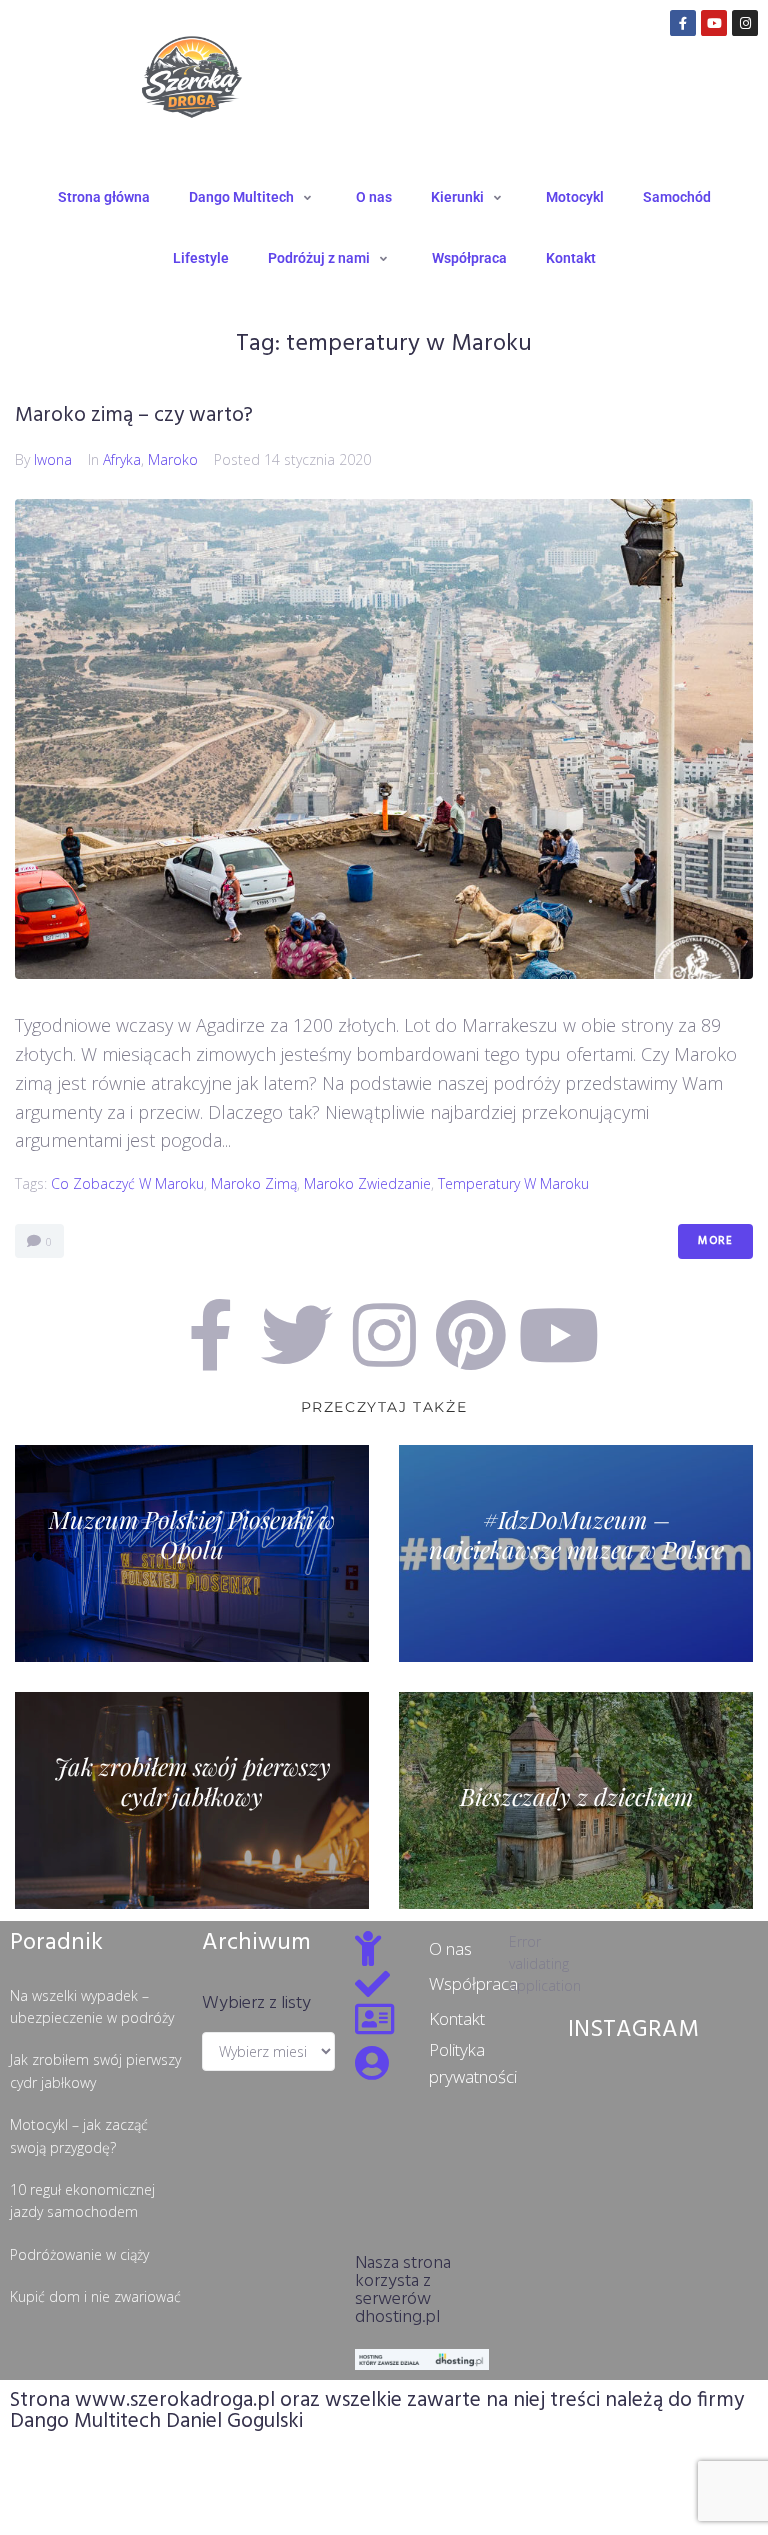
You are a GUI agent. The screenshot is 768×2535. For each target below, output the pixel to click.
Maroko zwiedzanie (367, 1183)
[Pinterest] (471, 1335)
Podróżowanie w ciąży (79, 2254)
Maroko (173, 459)
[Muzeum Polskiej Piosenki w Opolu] (192, 1553)
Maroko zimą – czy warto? (134, 415)
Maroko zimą (254, 1183)
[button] (253, 197)
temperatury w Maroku (513, 1183)
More (715, 1241)
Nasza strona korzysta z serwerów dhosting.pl (403, 2290)
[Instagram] (745, 23)
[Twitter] (297, 1335)
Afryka (122, 459)
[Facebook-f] (683, 23)
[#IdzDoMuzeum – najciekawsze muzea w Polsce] (576, 1553)
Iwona (53, 459)
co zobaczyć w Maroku (127, 1183)
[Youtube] (714, 23)
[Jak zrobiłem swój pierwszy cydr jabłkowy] (192, 1800)
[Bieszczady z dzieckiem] (576, 1800)
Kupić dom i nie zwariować (95, 2296)
